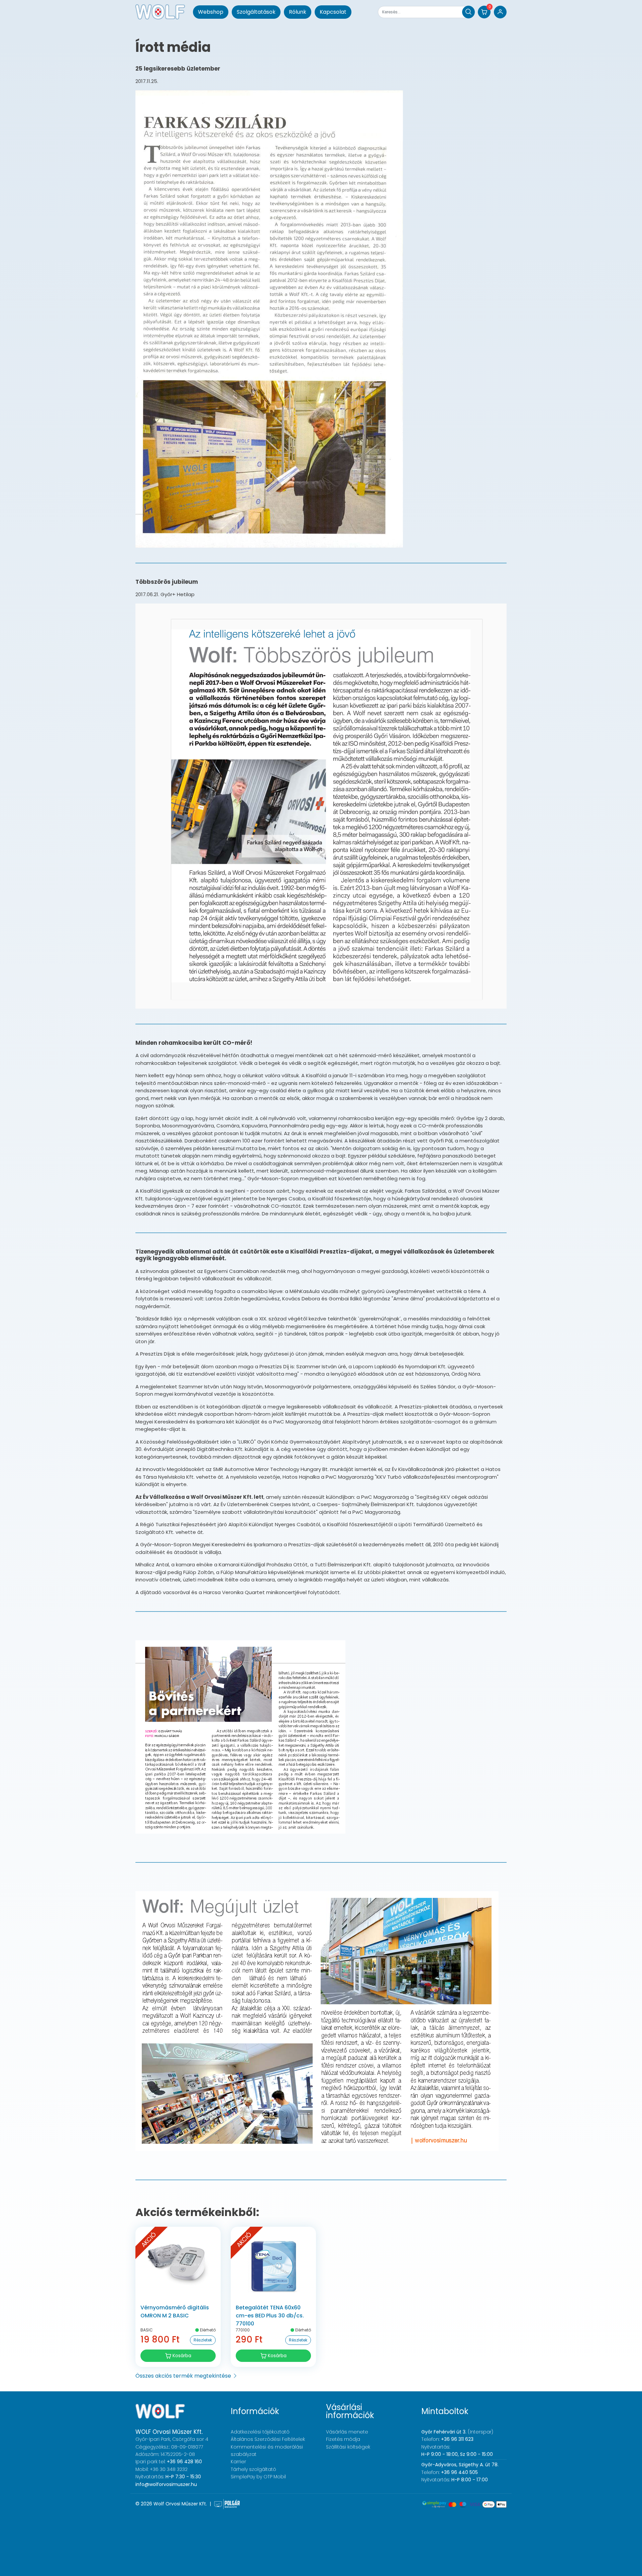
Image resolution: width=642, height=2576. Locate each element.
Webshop (211, 12)
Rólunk (298, 12)
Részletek (203, 2340)
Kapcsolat (333, 12)
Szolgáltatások (256, 12)
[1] (468, 12)
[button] (484, 12)
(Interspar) (457, 2432)
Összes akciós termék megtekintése (184, 2376)
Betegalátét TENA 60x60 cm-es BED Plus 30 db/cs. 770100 (270, 2316)
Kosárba (181, 2356)
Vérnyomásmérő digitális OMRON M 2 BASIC (175, 2312)
